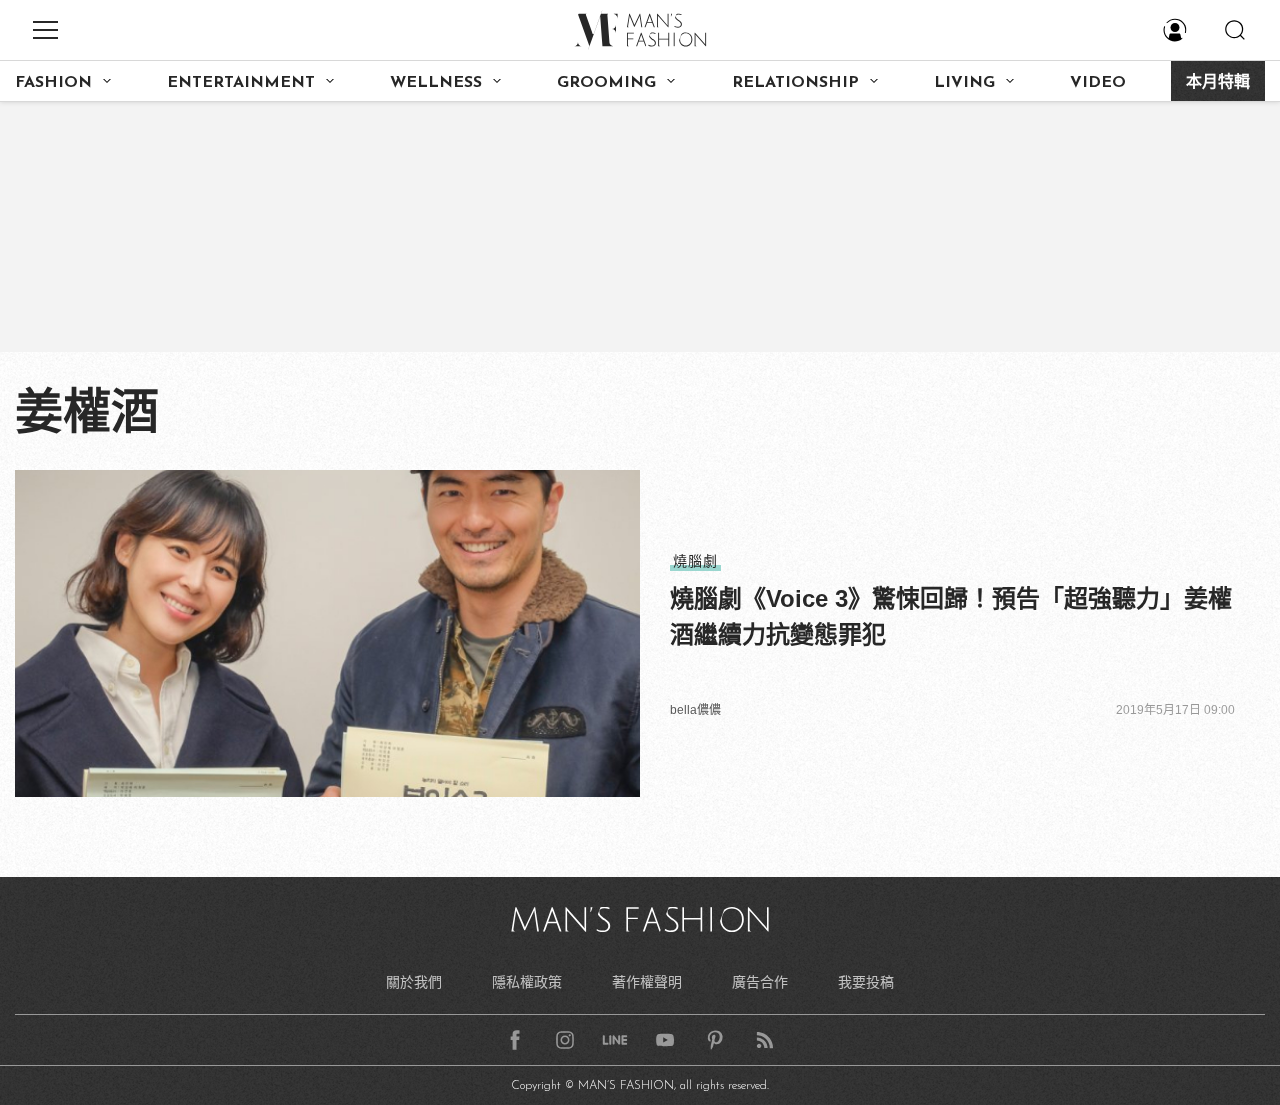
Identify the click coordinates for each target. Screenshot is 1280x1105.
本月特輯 (1218, 83)
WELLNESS (436, 83)
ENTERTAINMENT (241, 83)
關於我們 (414, 982)
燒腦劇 (695, 561)
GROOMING (606, 83)
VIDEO (1098, 83)
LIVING (964, 83)
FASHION (53, 83)
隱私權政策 (527, 982)
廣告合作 (760, 982)
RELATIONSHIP (795, 83)
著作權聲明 (647, 982)
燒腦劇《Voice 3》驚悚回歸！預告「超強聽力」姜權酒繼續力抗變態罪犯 (951, 616)
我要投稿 (866, 982)
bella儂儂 (695, 710)
